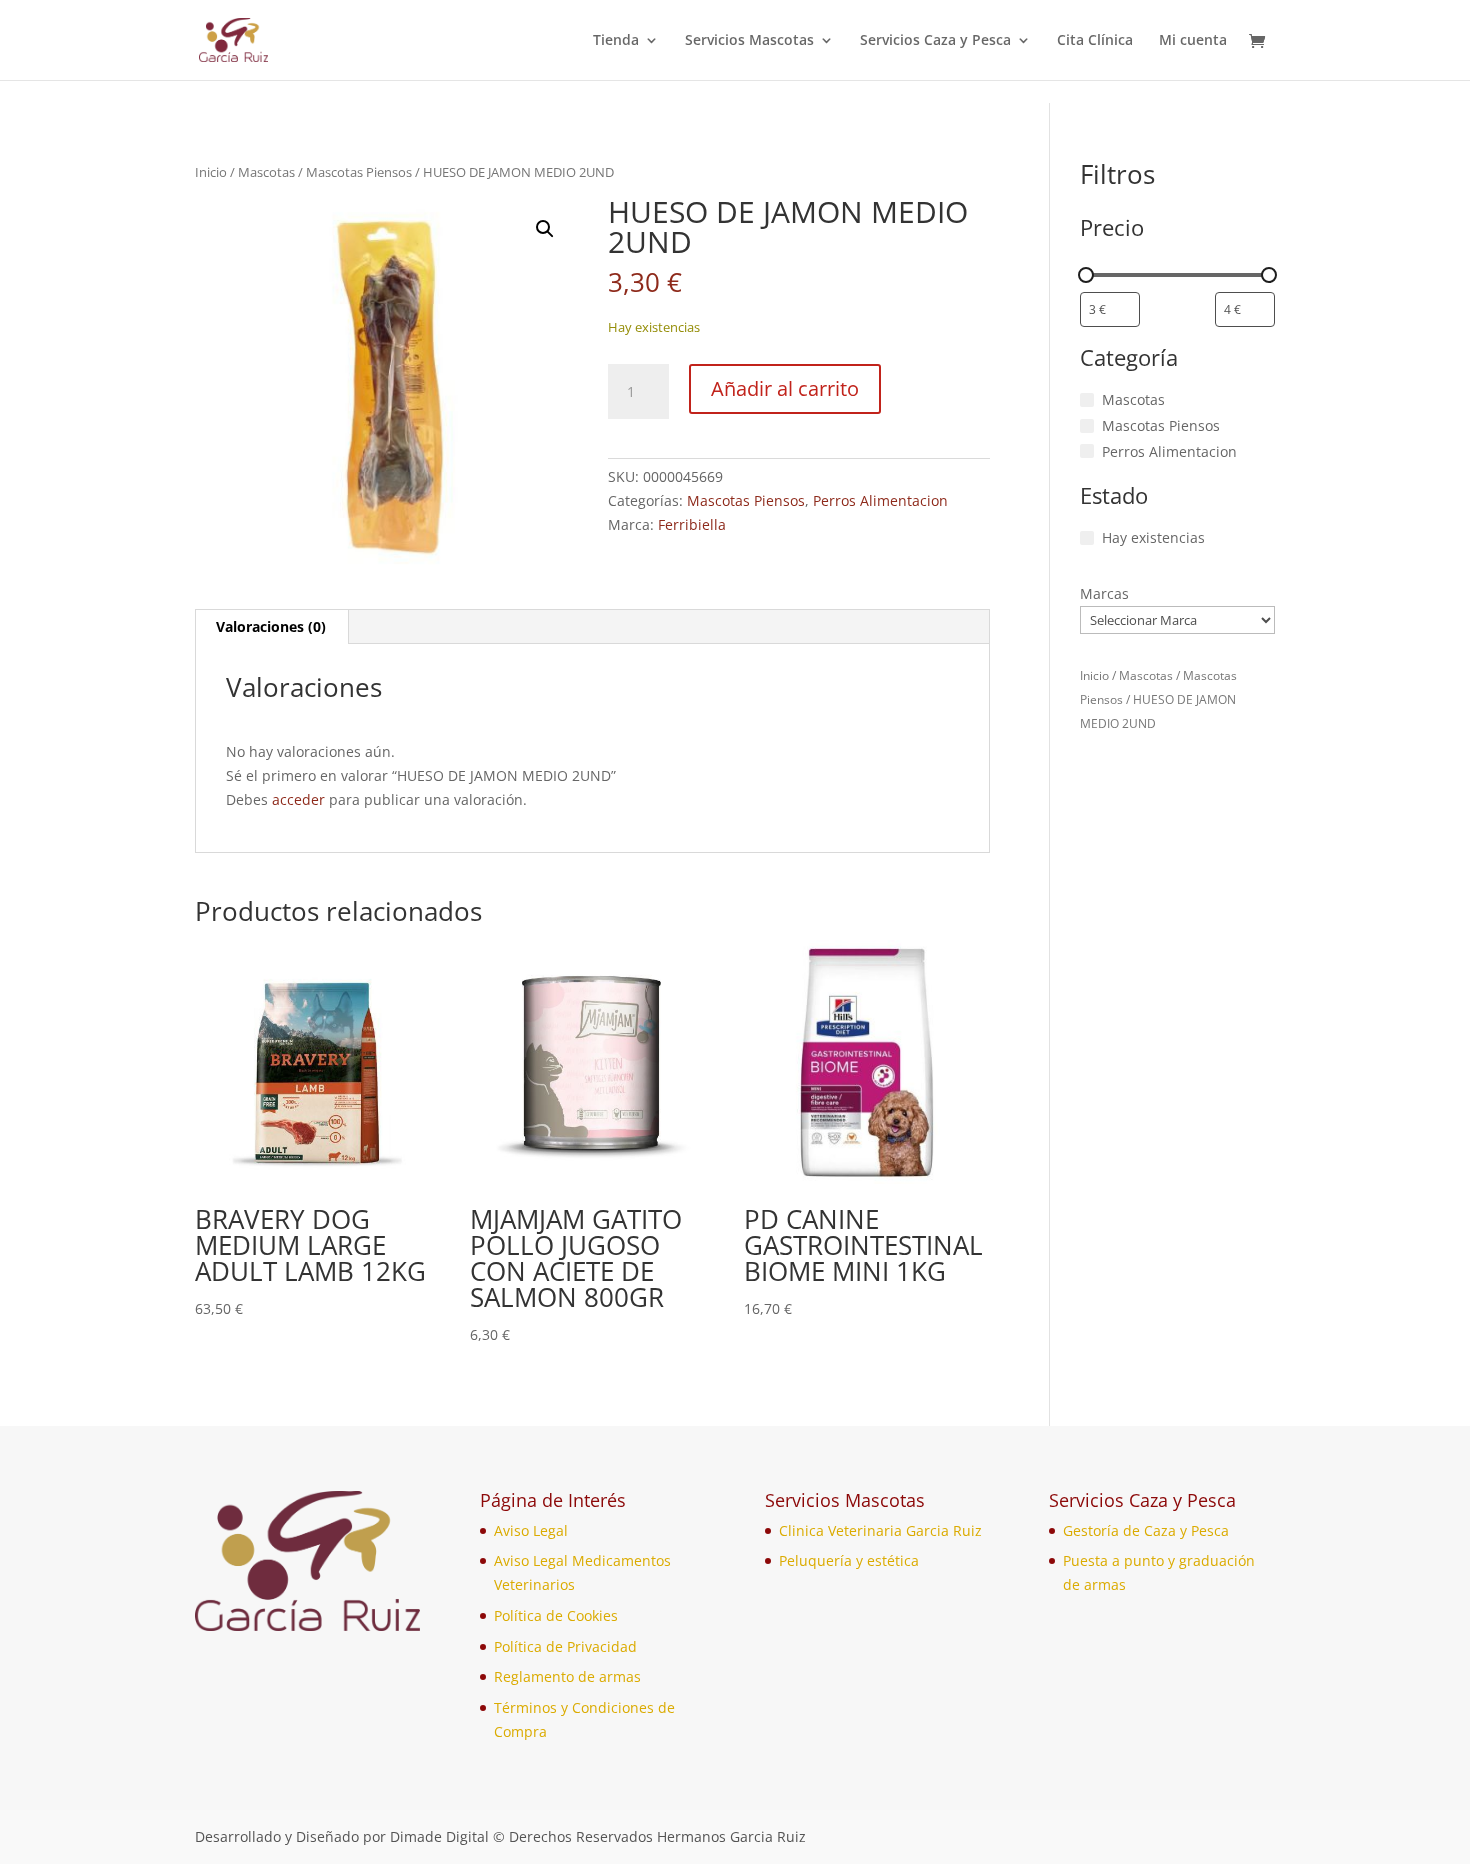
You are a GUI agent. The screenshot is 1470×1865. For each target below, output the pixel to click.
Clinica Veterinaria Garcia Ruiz (880, 1530)
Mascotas (266, 172)
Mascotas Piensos (359, 172)
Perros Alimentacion (880, 500)
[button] (545, 229)
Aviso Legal (531, 1530)
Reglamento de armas (567, 1676)
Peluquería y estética (849, 1560)
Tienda (616, 41)
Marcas (1104, 593)
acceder (298, 799)
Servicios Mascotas (749, 41)
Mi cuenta (1193, 41)
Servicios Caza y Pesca (935, 41)
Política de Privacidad (565, 1646)
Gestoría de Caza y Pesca (1146, 1530)
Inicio (211, 172)
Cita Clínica (1095, 41)
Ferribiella (692, 524)
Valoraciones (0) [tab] (271, 626)
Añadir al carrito (785, 388)
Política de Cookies (556, 1615)
